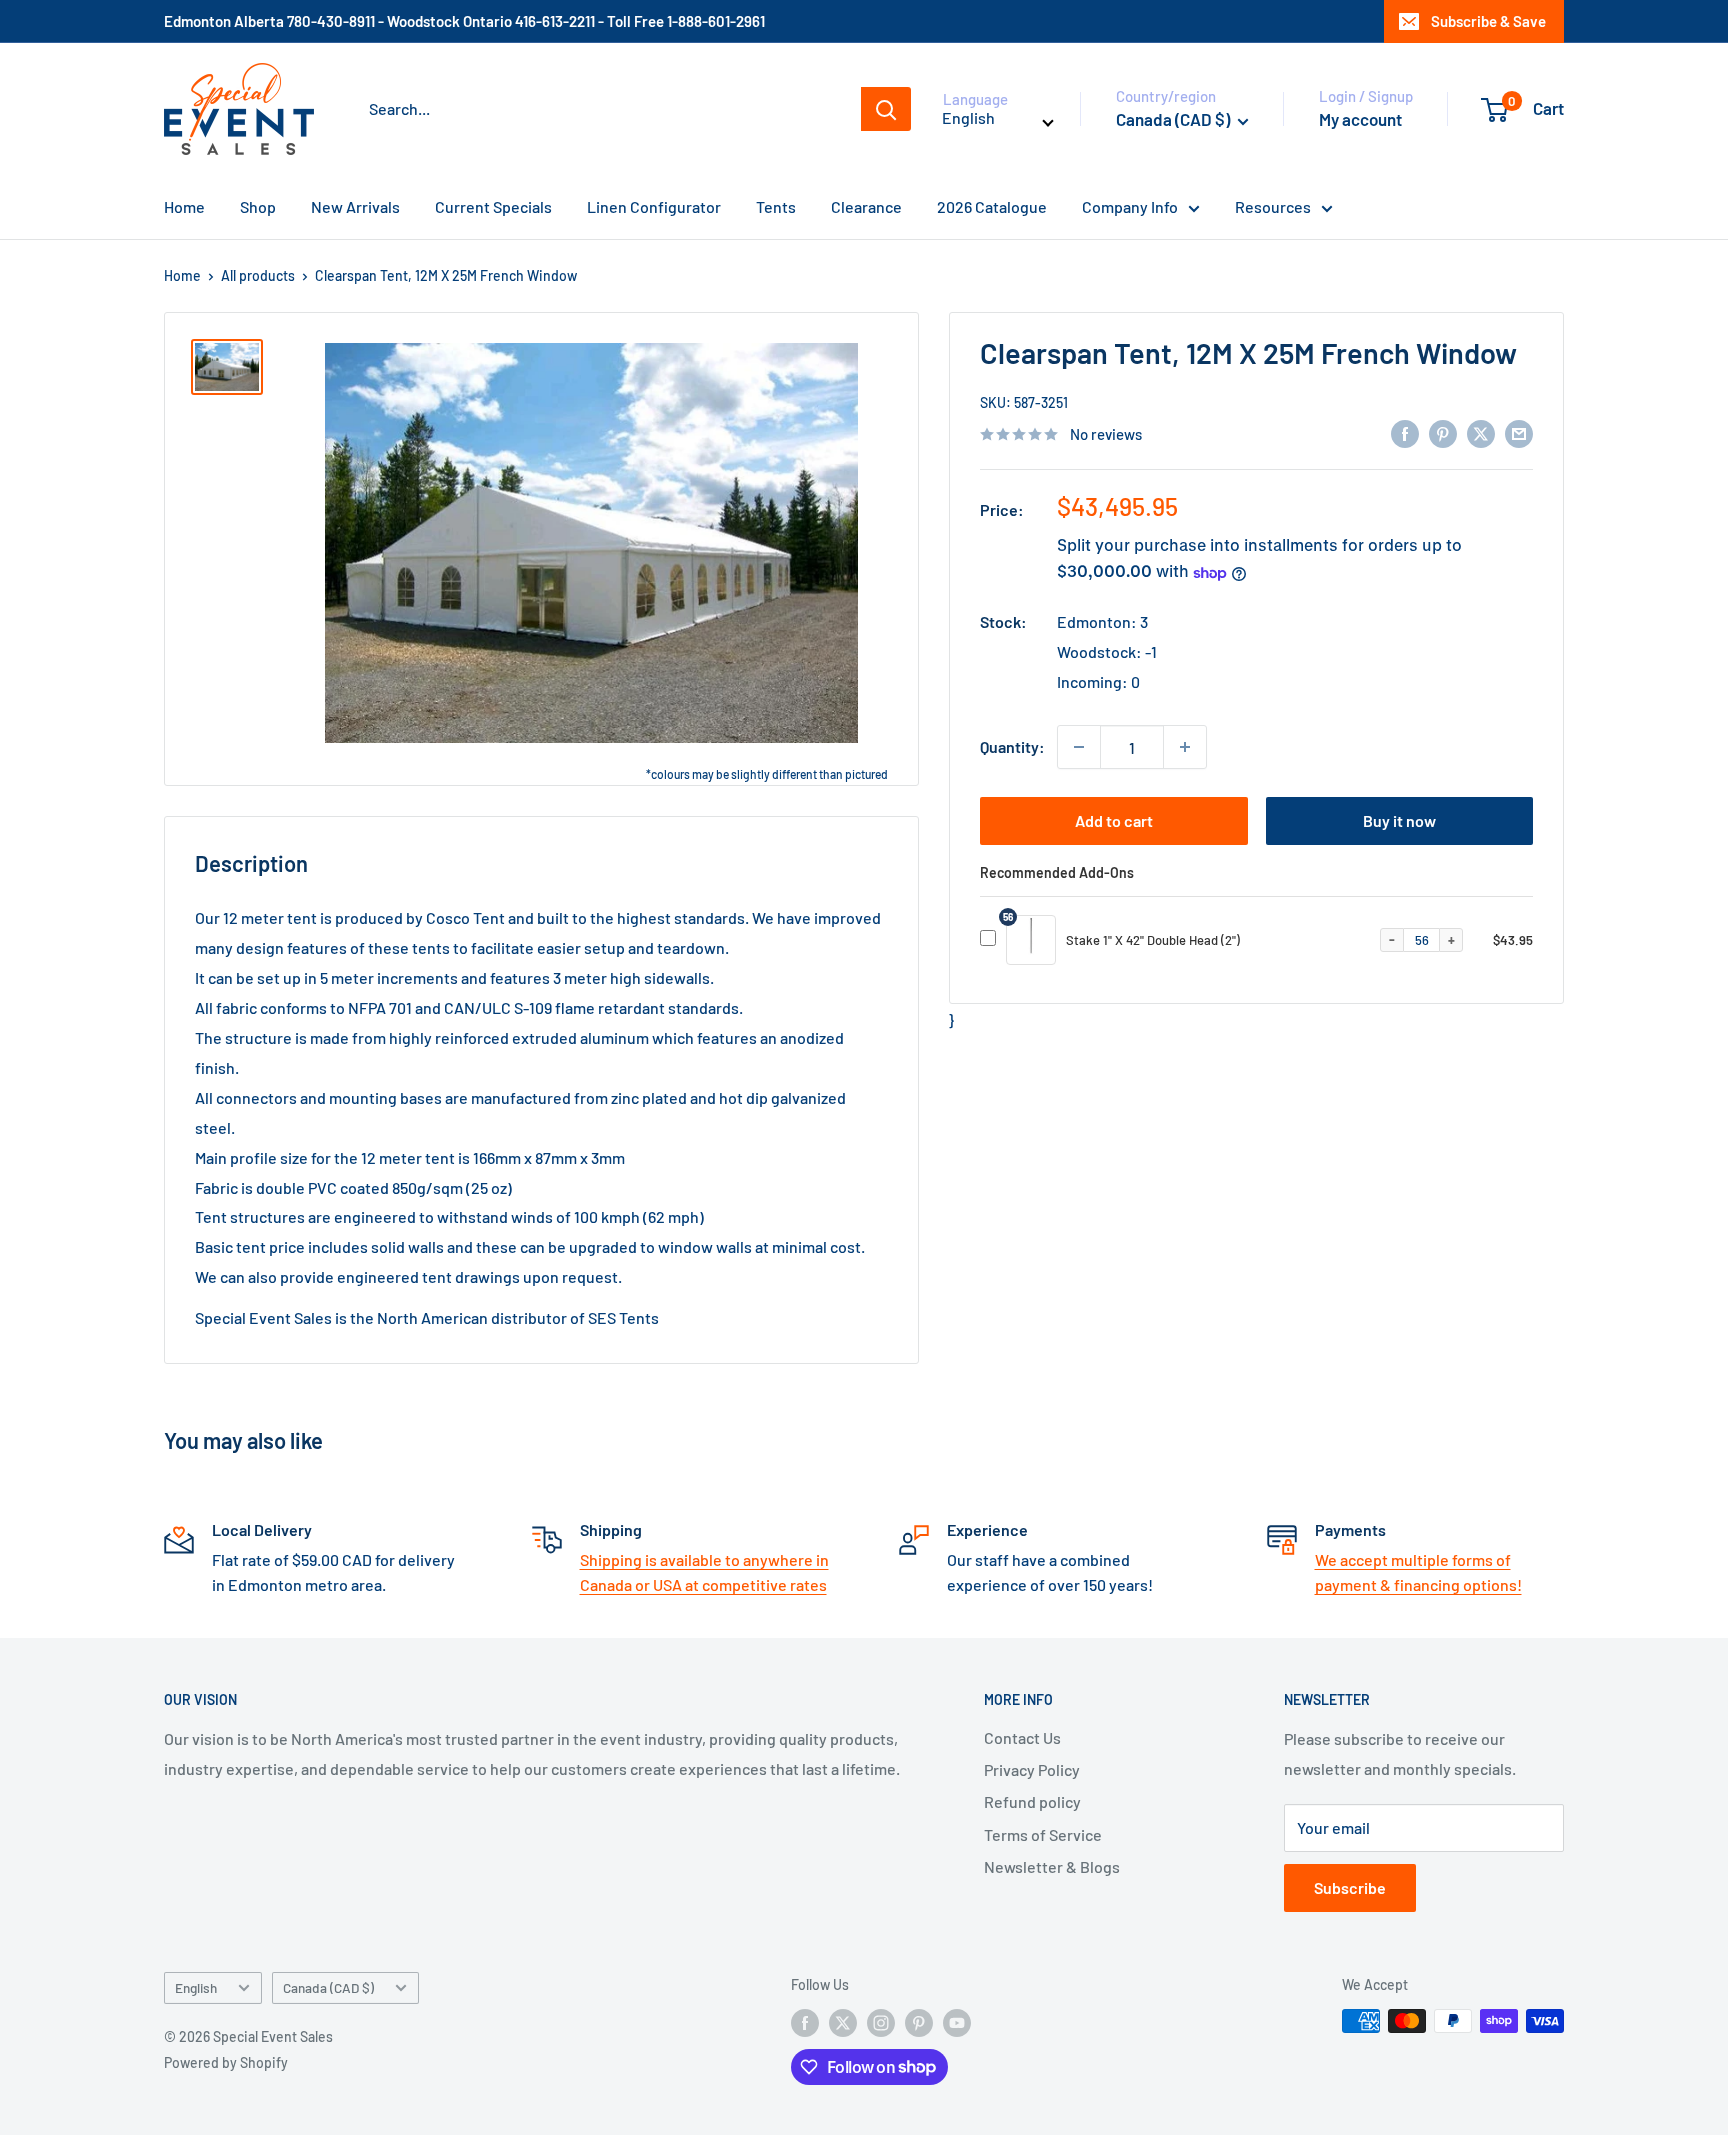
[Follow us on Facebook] (805, 2023)
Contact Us (1022, 1737)
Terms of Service (1043, 1834)
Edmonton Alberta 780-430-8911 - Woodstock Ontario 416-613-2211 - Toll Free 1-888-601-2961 (464, 21)
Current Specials (493, 206)
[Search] (886, 109)
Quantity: (1012, 746)
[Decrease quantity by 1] (1079, 747)
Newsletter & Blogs (1052, 1866)
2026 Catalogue (992, 206)
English (196, 1987)
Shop (258, 206)
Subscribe (1350, 1887)
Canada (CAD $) (328, 1987)
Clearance (866, 206)
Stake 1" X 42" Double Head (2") (1153, 940)
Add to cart (1114, 820)
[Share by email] (1519, 432)
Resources (1273, 206)
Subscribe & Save (1488, 21)
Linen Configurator (654, 206)
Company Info (1130, 206)
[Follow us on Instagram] (881, 2023)
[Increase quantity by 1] (1185, 747)
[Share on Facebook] (1405, 432)
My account (1360, 119)
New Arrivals (355, 206)
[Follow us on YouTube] (957, 2023)
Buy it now (1399, 820)
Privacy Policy (1032, 1769)
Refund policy (1032, 1801)
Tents (776, 206)
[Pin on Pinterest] (1443, 432)
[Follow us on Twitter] (843, 2023)
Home (184, 206)
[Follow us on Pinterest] (919, 2023)
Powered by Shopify (226, 2062)
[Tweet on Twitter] (1481, 432)
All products (258, 275)
